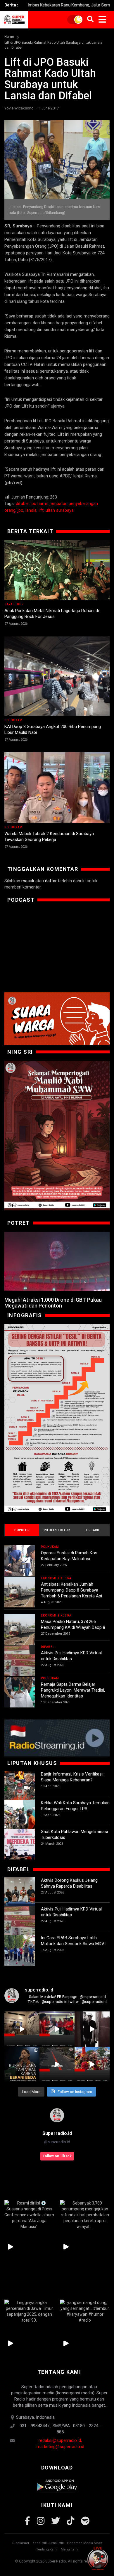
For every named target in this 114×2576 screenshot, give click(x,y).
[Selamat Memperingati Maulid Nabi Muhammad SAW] (57, 1135)
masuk (28, 881)
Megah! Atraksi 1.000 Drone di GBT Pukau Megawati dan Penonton (53, 1303)
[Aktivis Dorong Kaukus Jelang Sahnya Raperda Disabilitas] (20, 1893)
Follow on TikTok (57, 2156)
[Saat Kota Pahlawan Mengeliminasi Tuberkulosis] (20, 1844)
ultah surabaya (60, 510)
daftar (51, 881)
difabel (22, 504)
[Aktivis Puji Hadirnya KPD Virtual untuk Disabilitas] (20, 1661)
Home (9, 37)
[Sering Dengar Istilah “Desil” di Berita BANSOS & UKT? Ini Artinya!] (57, 1418)
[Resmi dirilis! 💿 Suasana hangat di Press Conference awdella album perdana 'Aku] (29, 2215)
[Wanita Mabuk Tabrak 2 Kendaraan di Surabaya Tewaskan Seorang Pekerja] (57, 788)
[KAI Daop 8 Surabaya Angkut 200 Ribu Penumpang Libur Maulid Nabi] (57, 676)
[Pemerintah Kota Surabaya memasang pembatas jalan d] (57, 2064)
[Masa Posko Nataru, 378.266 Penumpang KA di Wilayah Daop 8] (20, 1629)
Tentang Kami (47, 2549)
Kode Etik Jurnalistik (48, 2543)
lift (41, 510)
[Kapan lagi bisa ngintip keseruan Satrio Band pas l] (92, 2029)
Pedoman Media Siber (84, 2543)
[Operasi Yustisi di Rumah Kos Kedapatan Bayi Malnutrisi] (20, 1561)
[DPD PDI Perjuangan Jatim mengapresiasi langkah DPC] (57, 2029)
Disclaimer (21, 2543)
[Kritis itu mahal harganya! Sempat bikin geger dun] (22, 2064)
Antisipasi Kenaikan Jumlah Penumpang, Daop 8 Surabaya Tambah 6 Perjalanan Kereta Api (71, 1590)
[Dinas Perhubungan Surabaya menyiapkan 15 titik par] (92, 2064)
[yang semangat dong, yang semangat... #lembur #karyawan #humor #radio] (85, 2311)
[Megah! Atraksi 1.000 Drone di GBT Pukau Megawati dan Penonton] (57, 1262)
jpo (20, 510)
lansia (31, 510)
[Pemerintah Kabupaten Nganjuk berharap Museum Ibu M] (22, 2029)
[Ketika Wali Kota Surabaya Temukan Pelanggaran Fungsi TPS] (20, 1815)
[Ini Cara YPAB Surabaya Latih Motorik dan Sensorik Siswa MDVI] (20, 1950)
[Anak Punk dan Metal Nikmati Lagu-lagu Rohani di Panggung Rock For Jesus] (57, 570)
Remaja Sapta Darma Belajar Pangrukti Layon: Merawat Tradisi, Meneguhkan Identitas (73, 1690)
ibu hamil (39, 504)
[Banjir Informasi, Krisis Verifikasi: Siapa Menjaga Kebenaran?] (20, 1787)
